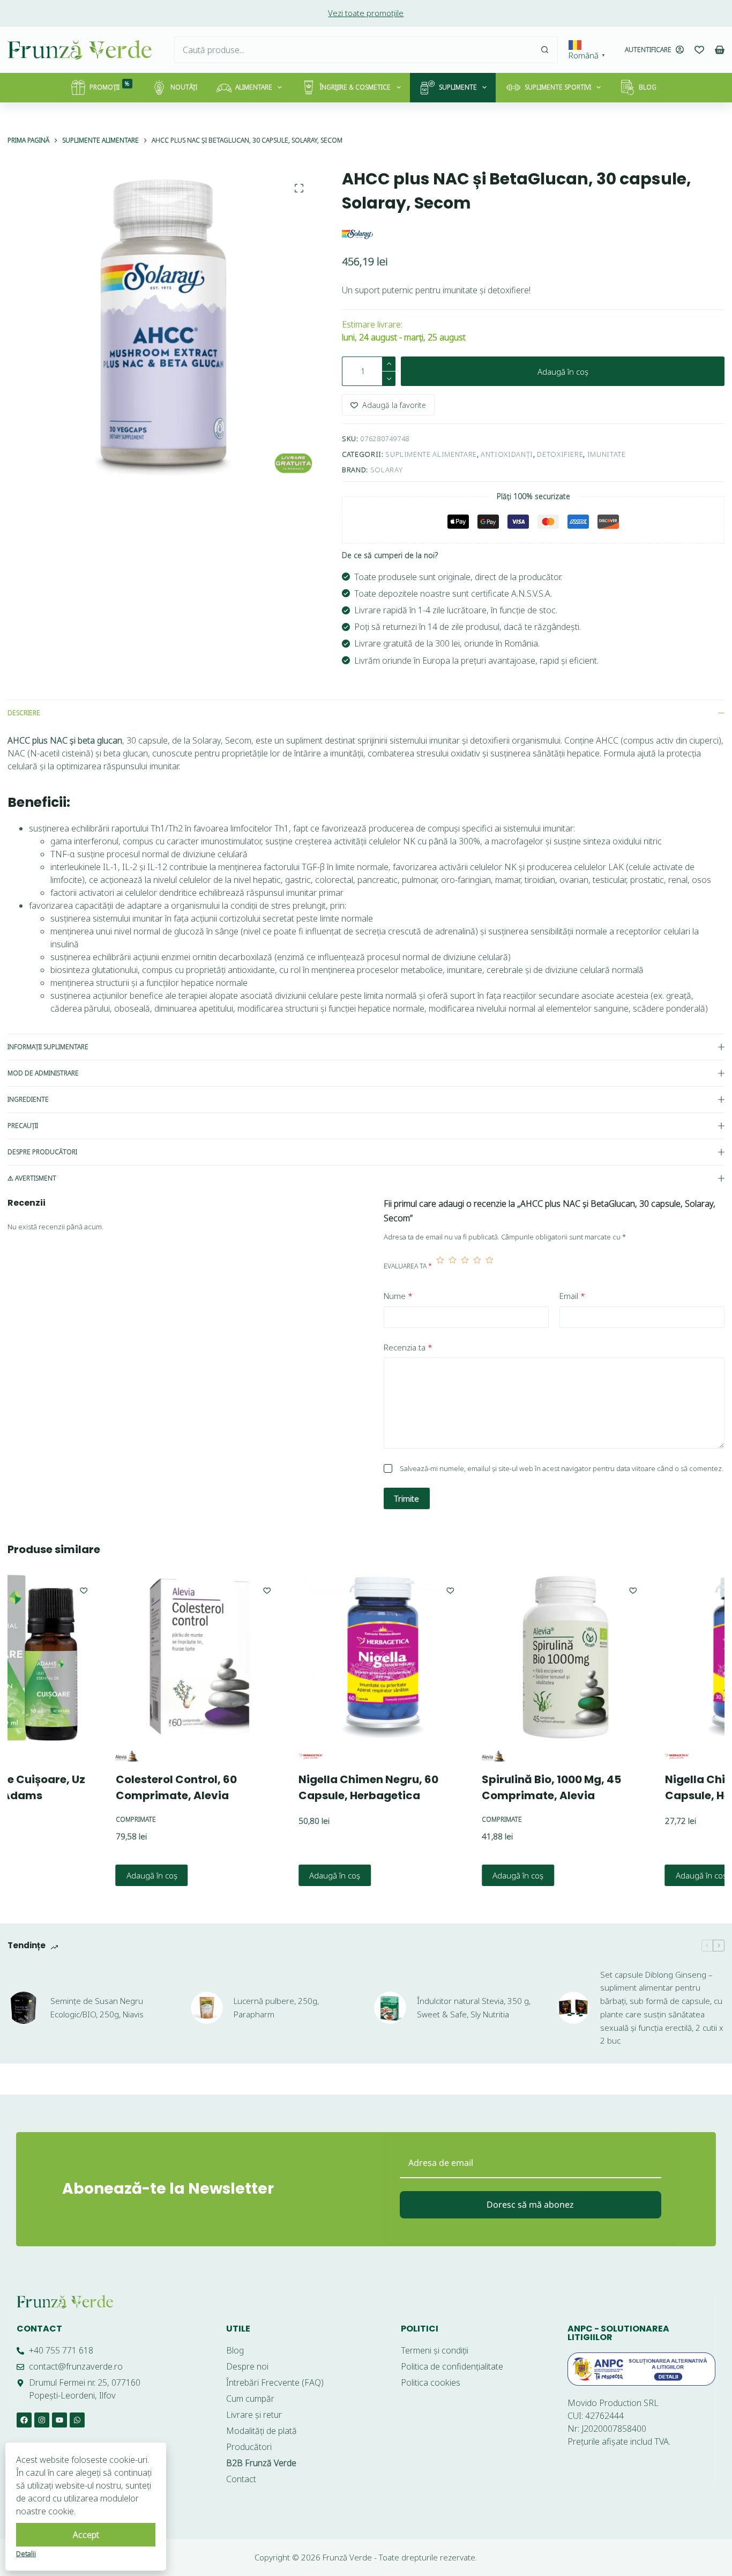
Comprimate (59, 1819)
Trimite (407, 1498)
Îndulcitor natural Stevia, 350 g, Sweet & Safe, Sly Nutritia (474, 2007)
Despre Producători (42, 1152)
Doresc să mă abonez (530, 2204)
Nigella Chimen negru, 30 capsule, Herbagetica (658, 1787)
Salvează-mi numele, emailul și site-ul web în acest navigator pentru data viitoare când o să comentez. (562, 1468)
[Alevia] (51, 1757)
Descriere (24, 713)
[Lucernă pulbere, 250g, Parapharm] (207, 2008)
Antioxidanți (507, 454)
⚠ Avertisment (32, 1178)
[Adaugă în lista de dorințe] (190, 1590)
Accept (86, 2535)
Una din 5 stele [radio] (440, 1266)
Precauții (23, 1126)
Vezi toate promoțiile (366, 13)
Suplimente (458, 87)
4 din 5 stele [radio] (477, 1266)
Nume (398, 1296)
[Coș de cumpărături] (720, 50)
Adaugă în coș (563, 372)
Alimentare (254, 87)
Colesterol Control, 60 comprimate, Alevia (99, 1787)
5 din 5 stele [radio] (490, 1266)
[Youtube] (59, 2420)
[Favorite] (699, 50)
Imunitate (607, 454)
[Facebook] (24, 2420)
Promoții (110, 86)
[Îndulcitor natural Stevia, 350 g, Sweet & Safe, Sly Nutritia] (390, 2008)
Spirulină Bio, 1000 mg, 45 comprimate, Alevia (475, 1787)
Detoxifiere (560, 454)
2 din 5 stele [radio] (453, 1266)
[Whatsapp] (77, 2420)
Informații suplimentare (48, 1047)
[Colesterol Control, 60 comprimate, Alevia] (123, 1658)
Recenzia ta (408, 1347)
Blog (648, 87)
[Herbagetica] (234, 1757)
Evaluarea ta (408, 1266)
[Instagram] (42, 2420)
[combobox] (353, 50)
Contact (39, 2329)
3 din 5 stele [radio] (465, 1266)
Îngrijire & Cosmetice (355, 87)
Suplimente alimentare (431, 454)
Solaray (387, 470)
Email (572, 1296)
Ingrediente (28, 1099)
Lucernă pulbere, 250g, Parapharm (276, 2007)
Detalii (26, 2553)
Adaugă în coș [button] (75, 1875)
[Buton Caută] (544, 50)
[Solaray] (358, 234)
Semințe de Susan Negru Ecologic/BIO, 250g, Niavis (97, 2007)
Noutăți (184, 87)
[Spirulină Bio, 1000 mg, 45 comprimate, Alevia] (489, 1658)
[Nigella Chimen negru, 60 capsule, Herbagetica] (306, 1658)
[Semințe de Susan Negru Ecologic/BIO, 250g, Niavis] (24, 2008)
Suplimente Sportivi (558, 87)
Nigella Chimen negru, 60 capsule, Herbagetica (292, 1787)
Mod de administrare (43, 1073)
